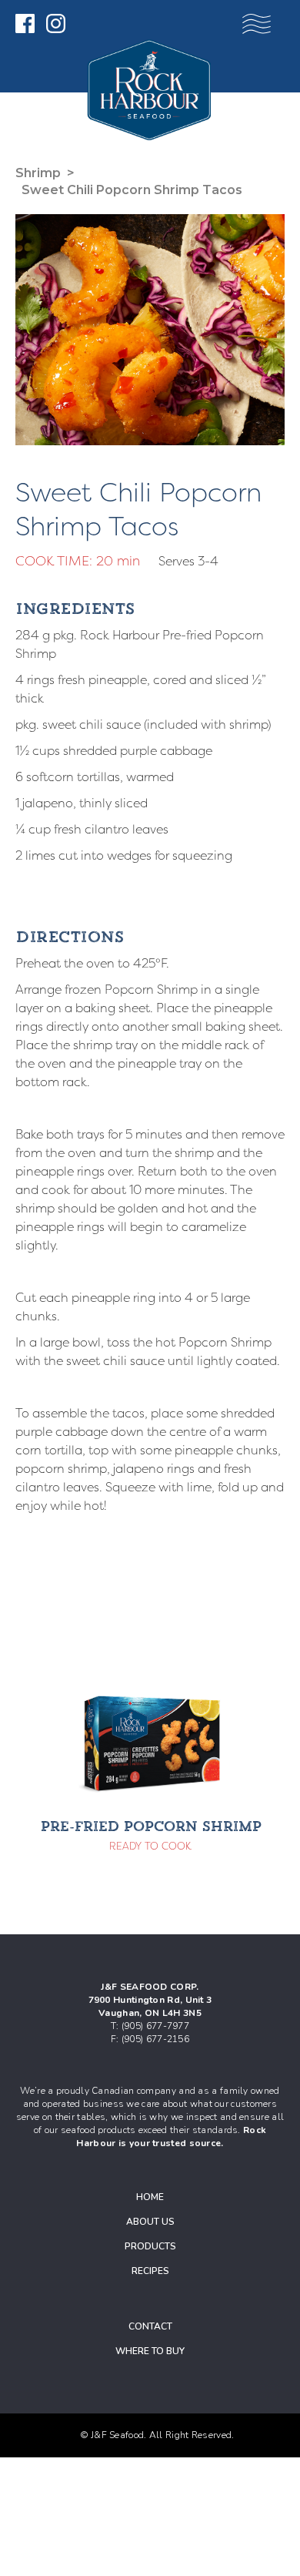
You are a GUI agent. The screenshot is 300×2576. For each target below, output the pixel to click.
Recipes (150, 2271)
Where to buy (150, 2351)
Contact (150, 2326)
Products (150, 2246)
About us (150, 2222)
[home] (153, 90)
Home (150, 2197)
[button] (257, 24)
